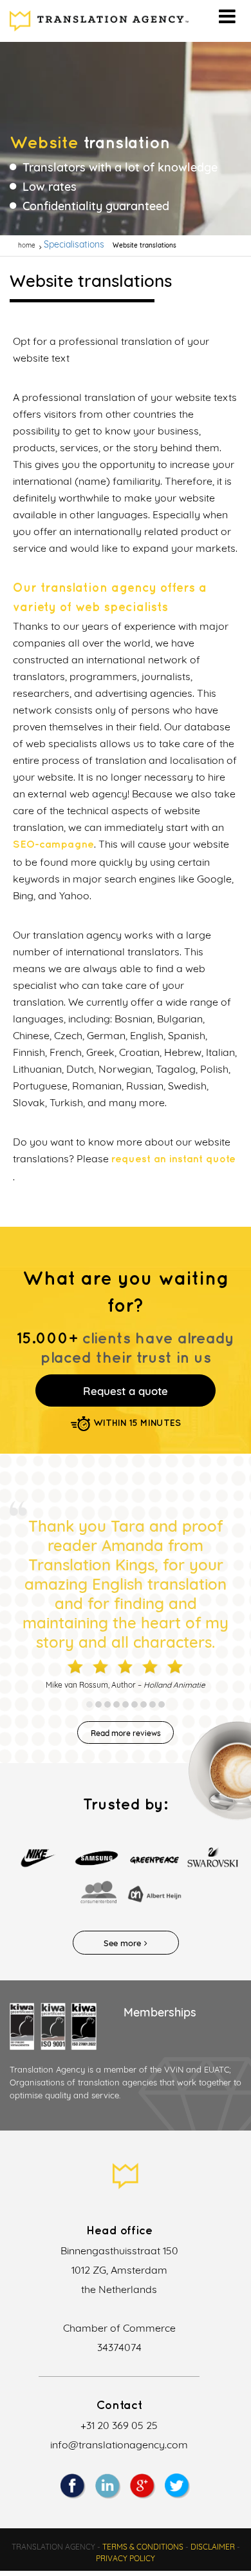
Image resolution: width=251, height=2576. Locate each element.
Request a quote (126, 1391)
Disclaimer (213, 2547)
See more (122, 1943)
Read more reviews (126, 1733)
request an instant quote (173, 1159)
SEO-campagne (53, 845)
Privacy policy (126, 2558)
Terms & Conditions (143, 2547)
